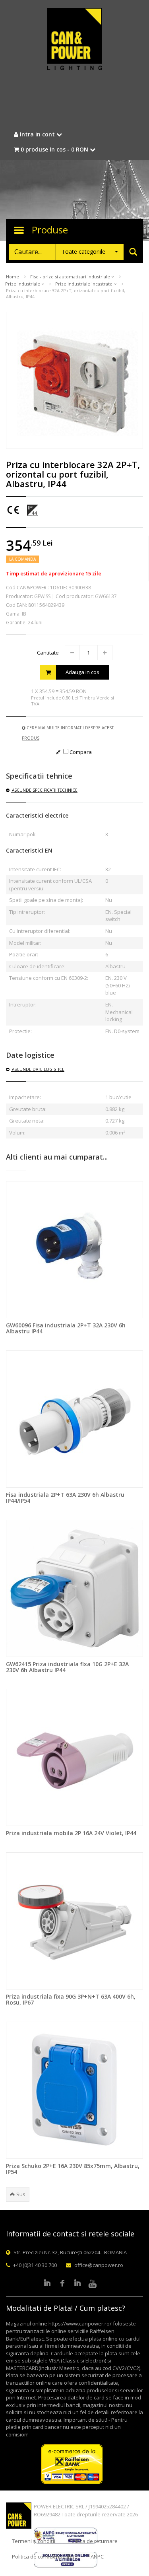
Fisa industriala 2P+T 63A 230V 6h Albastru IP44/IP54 (65, 1498)
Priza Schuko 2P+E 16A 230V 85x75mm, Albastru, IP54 (73, 2169)
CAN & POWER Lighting (75, 40)
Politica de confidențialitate (45, 2557)
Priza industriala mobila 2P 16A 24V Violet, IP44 (71, 1833)
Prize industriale (23, 284)
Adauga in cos (82, 672)
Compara (80, 752)
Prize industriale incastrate (84, 284)
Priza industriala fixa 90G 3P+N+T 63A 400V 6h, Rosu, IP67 (71, 1999)
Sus (20, 2194)
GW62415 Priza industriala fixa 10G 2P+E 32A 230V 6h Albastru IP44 (67, 1667)
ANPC (97, 2557)
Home (13, 277)
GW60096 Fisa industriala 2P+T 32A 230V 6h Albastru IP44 (66, 1328)
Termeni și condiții (34, 2541)
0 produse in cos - (54, 149)
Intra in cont (37, 134)
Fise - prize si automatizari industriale (71, 277)
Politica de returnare (93, 2541)
